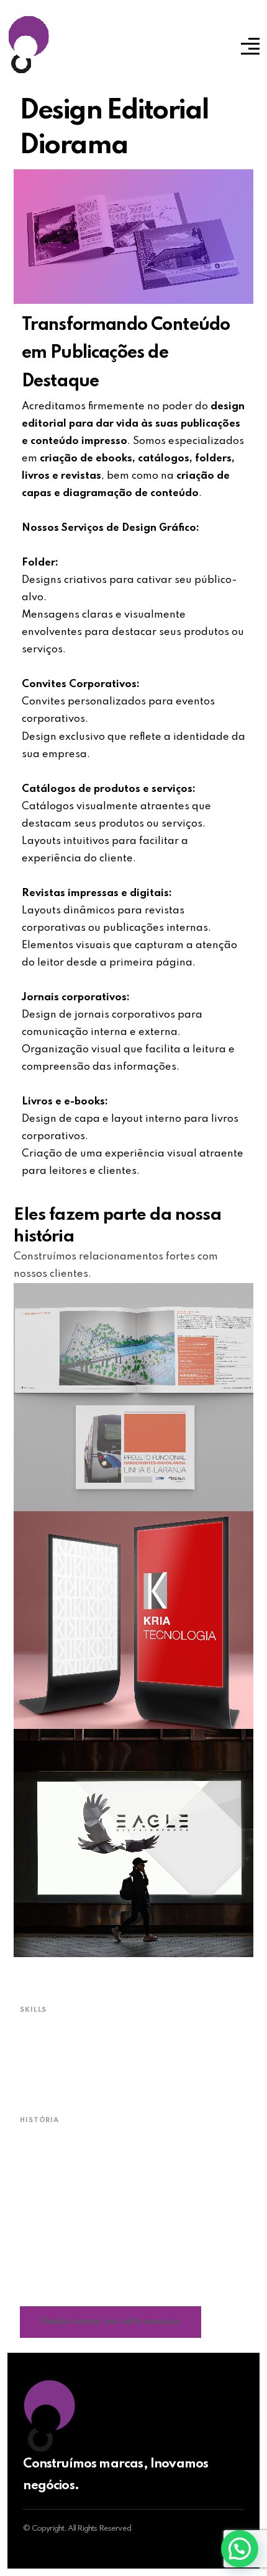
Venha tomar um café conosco (111, 2322)
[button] (240, 2549)
